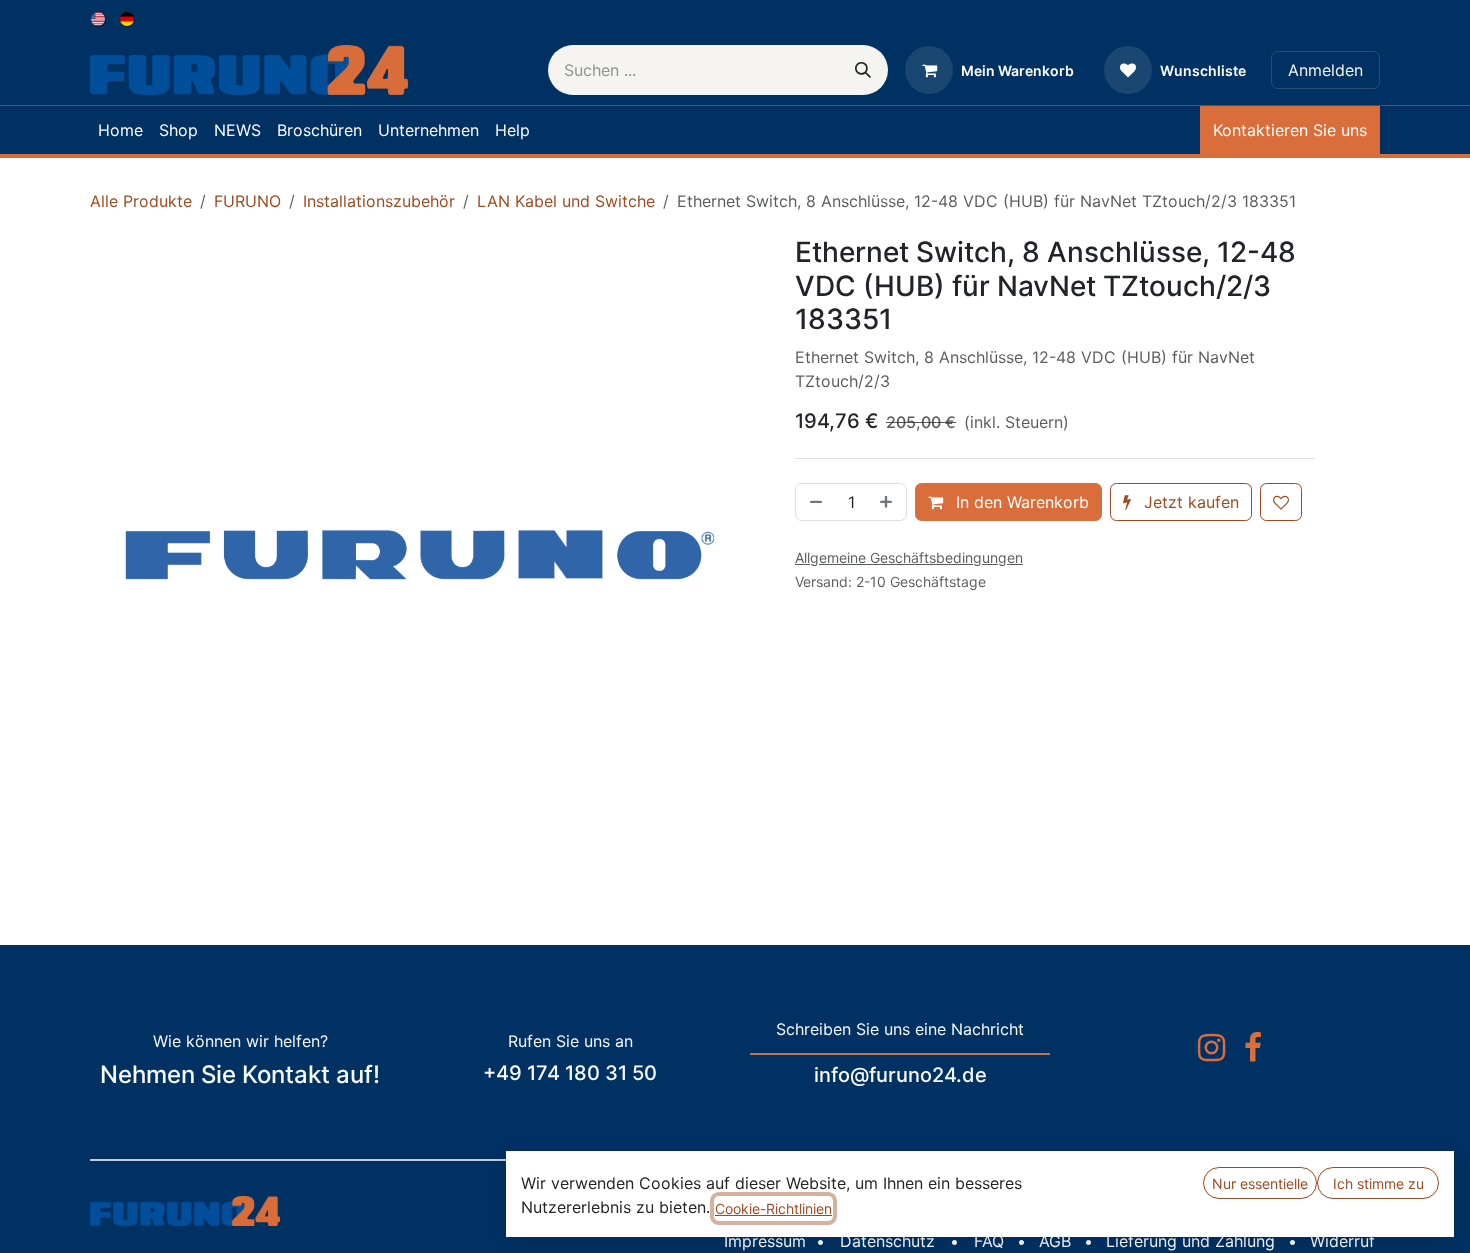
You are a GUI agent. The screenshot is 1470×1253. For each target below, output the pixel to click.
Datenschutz (887, 1241)
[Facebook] (1253, 1048)
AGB (1055, 1241)
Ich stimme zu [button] (1378, 1183)
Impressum (765, 1241)
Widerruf (1342, 1241)
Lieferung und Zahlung (1190, 1241)
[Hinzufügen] (888, 502)
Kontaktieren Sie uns (1290, 130)
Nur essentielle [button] (1260, 1183)
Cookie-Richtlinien (773, 1208)
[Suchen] (863, 70)
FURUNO (247, 201)
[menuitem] (99, 17)
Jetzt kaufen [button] (1189, 502)
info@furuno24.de (900, 1075)
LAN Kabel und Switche (566, 201)
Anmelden (1325, 70)
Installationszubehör (379, 201)
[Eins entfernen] (814, 502)
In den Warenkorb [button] (1020, 502)
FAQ (989, 1241)
